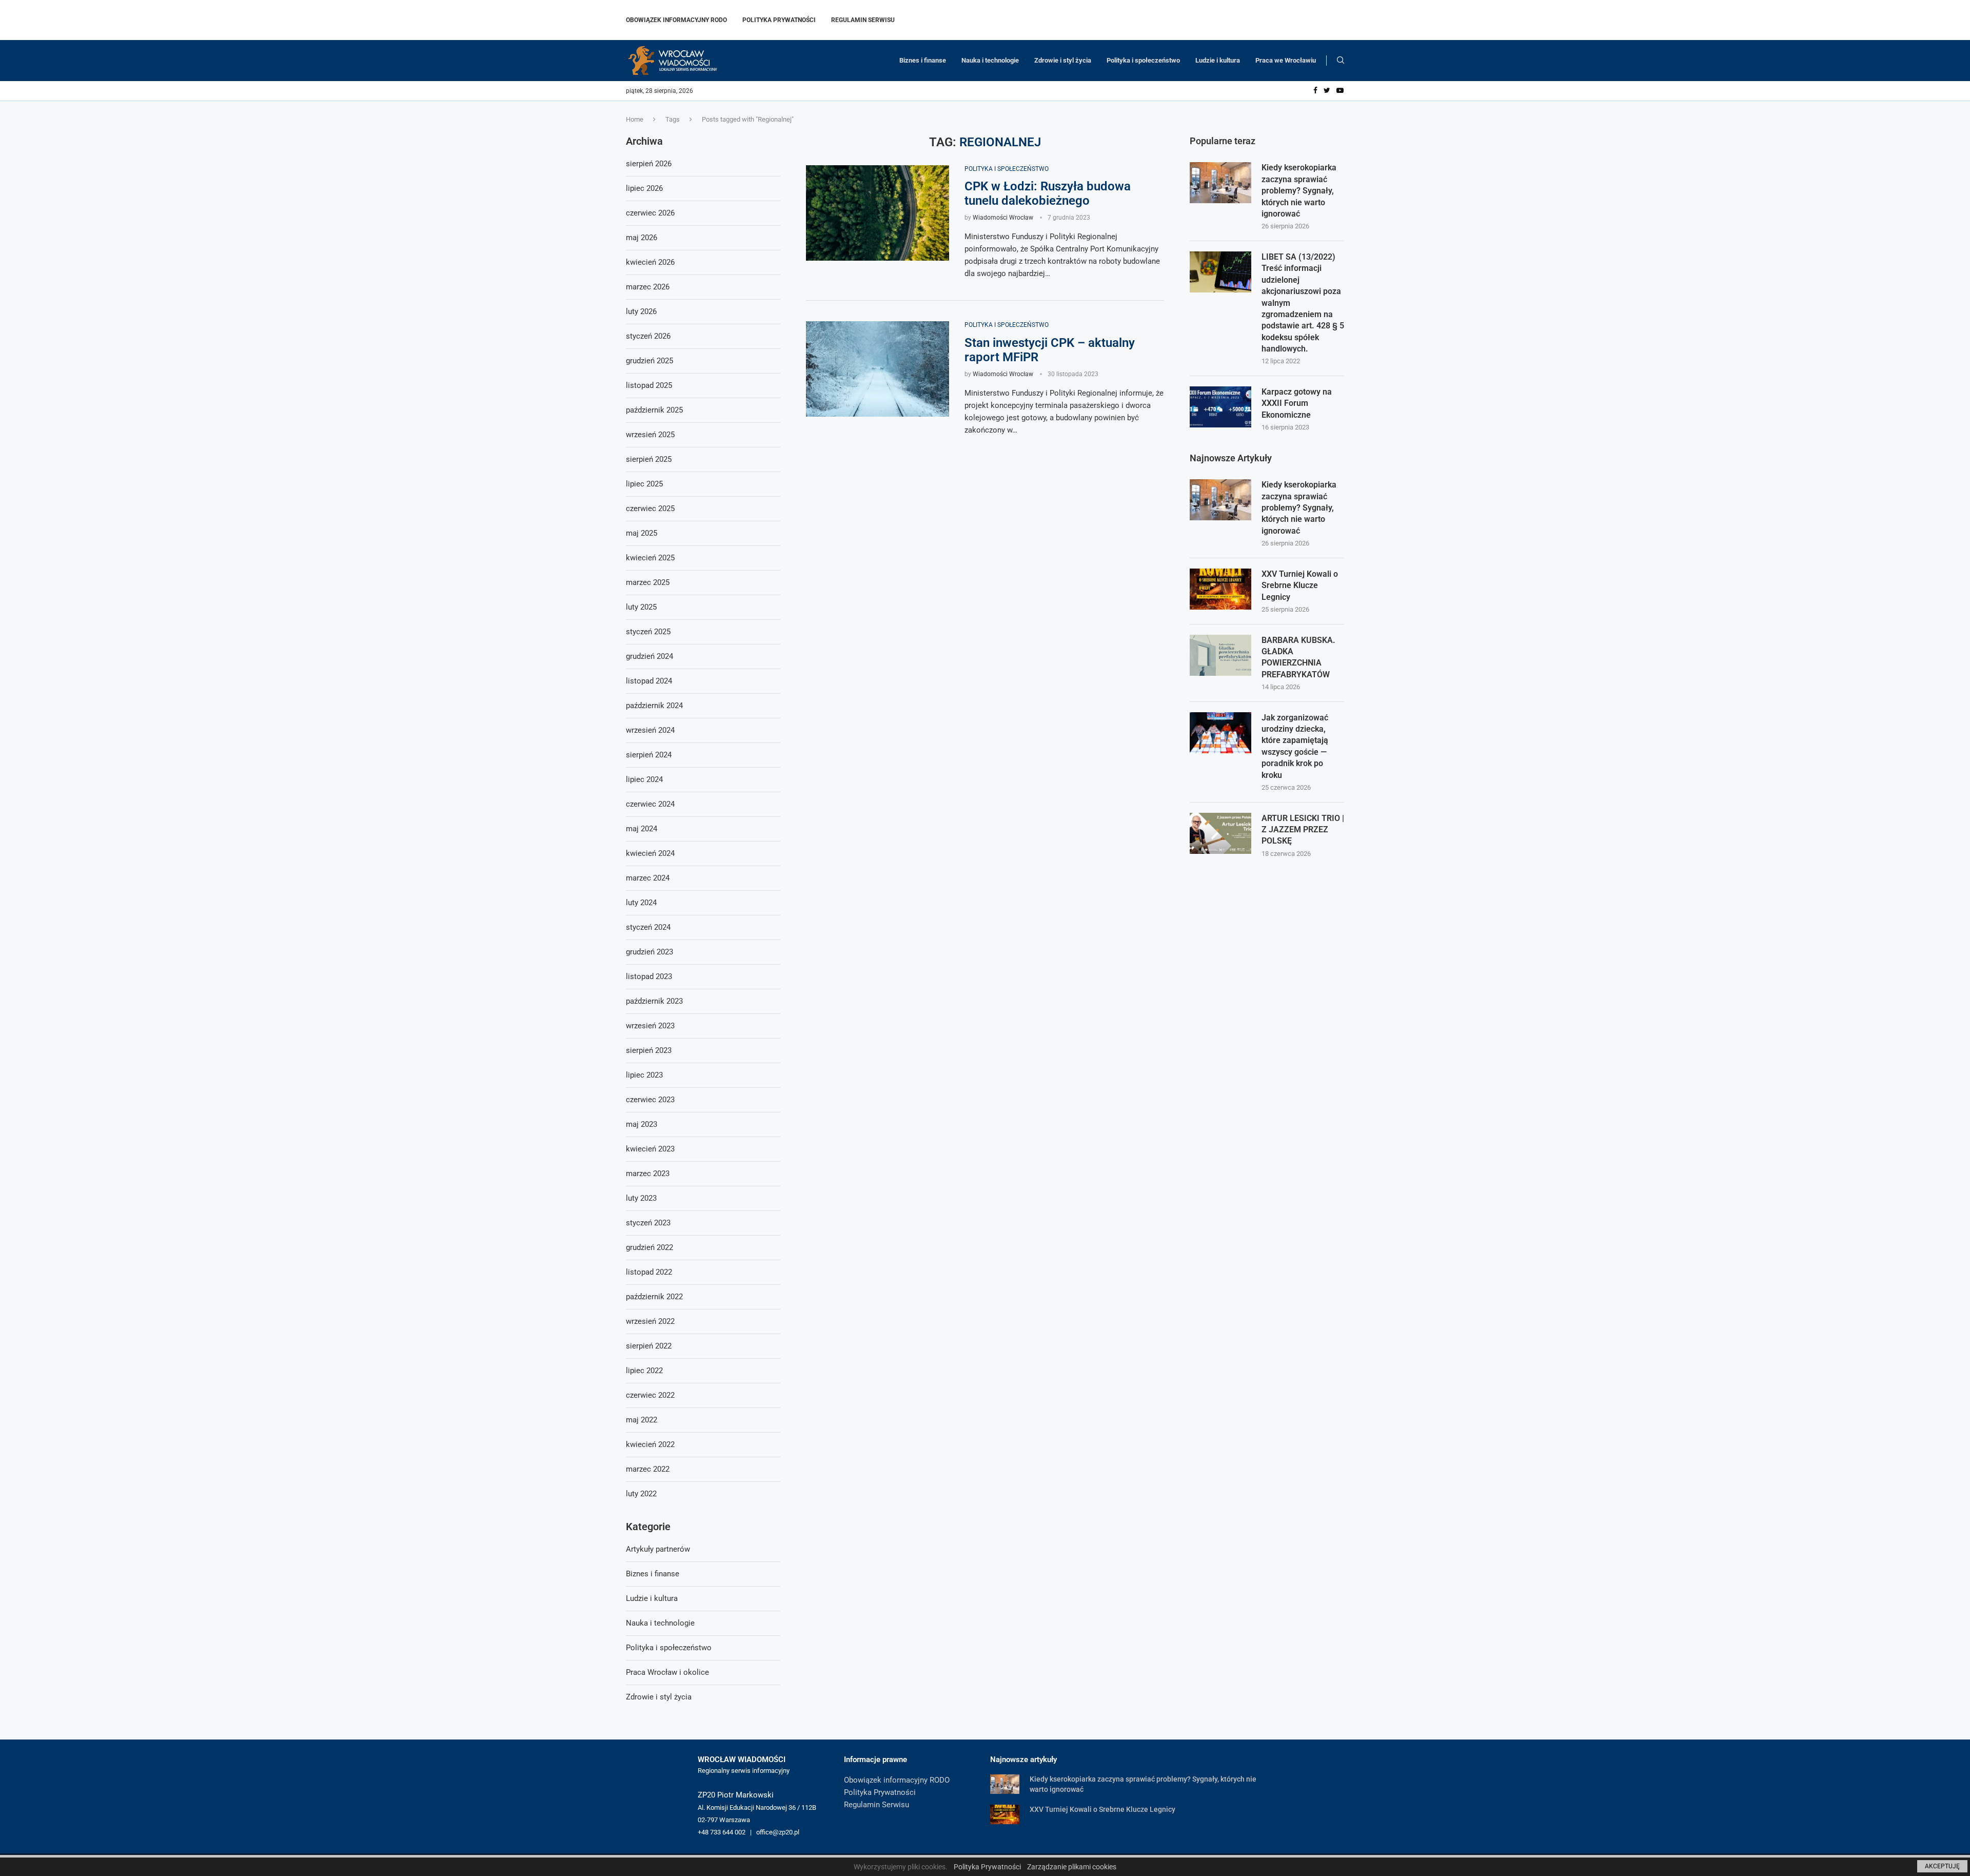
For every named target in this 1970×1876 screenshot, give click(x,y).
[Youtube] (1340, 91)
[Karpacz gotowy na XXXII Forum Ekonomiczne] (1220, 407)
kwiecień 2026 (650, 262)
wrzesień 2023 (650, 1026)
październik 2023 (654, 1001)
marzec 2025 (648, 582)
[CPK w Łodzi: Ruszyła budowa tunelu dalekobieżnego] (878, 213)
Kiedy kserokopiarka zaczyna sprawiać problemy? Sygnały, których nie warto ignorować (1299, 191)
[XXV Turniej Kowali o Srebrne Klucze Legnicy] (1220, 589)
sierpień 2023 (649, 1050)
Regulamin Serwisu (863, 20)
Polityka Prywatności (779, 20)
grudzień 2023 (649, 952)
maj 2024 (642, 829)
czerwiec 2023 (650, 1100)
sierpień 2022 (649, 1346)
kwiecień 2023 (650, 1149)
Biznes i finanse (923, 60)
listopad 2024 (649, 681)
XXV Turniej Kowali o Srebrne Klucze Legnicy (1300, 585)
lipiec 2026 (644, 188)
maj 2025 (642, 533)
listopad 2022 (649, 1272)
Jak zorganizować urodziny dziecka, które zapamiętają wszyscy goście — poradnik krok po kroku (1295, 746)
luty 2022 (641, 1494)
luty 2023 (641, 1198)
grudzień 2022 (649, 1247)
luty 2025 (641, 607)
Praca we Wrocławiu (1286, 60)
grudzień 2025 (649, 361)
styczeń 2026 (648, 336)
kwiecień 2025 (650, 558)
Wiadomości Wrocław (1003, 218)
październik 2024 (654, 706)
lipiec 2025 (644, 484)
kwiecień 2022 (650, 1444)
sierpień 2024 (649, 755)
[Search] (1341, 61)
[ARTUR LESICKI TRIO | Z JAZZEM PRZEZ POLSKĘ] (1220, 833)
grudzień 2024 (649, 656)
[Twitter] (1327, 91)
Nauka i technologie (990, 60)
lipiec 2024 (644, 779)
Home (635, 119)
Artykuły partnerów (658, 1549)
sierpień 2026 (649, 164)
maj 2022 (642, 1420)
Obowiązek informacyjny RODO (676, 20)
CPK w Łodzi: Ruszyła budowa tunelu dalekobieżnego (1048, 193)
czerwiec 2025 (650, 509)
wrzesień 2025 (650, 435)
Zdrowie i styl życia (1063, 60)
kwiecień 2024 (650, 853)
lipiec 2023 (644, 1075)
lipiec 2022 (644, 1371)
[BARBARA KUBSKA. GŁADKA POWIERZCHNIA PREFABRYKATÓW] (1220, 655)
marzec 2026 (648, 287)
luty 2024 (641, 903)
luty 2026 (641, 311)
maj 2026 (642, 238)
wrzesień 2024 (650, 730)
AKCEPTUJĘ (1942, 1866)
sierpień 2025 (649, 459)
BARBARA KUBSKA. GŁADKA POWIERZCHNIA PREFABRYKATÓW (1298, 657)
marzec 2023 (648, 1174)
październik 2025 (654, 410)
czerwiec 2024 (650, 804)
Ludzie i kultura (1218, 60)
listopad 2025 (649, 385)
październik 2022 (654, 1297)
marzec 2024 (648, 878)
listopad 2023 (649, 976)
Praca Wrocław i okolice (667, 1672)
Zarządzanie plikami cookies (1072, 1867)
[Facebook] (1315, 91)
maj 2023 (642, 1124)
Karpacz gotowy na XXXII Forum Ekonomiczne (1297, 403)
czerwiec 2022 (650, 1395)
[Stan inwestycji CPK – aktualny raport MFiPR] (878, 369)
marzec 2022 (648, 1469)
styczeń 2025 (648, 632)
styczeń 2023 (648, 1223)
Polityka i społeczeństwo (1143, 60)
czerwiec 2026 (650, 213)
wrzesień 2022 (650, 1321)
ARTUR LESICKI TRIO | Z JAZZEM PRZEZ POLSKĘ (1303, 830)
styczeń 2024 (648, 927)
